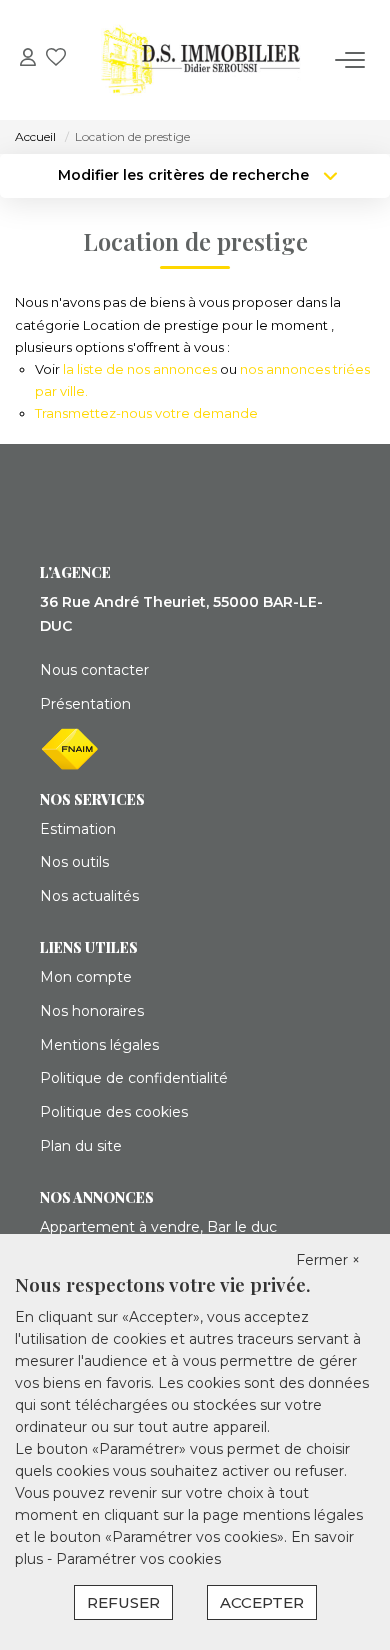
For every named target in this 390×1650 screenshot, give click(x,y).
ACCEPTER (262, 1602)
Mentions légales (99, 1045)
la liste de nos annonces (140, 369)
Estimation (78, 829)
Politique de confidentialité (134, 1078)
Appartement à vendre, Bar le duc (158, 1227)
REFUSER (123, 1602)
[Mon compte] (28, 59)
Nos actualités (89, 896)
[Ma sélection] (56, 59)
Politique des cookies (114, 1112)
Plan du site (81, 1146)
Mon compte (86, 977)
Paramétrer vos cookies (138, 1559)
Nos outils (74, 862)
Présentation (85, 704)
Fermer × (328, 1260)
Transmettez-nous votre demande (146, 413)
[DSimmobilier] (201, 60)
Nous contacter (94, 670)
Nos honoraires (92, 1011)
